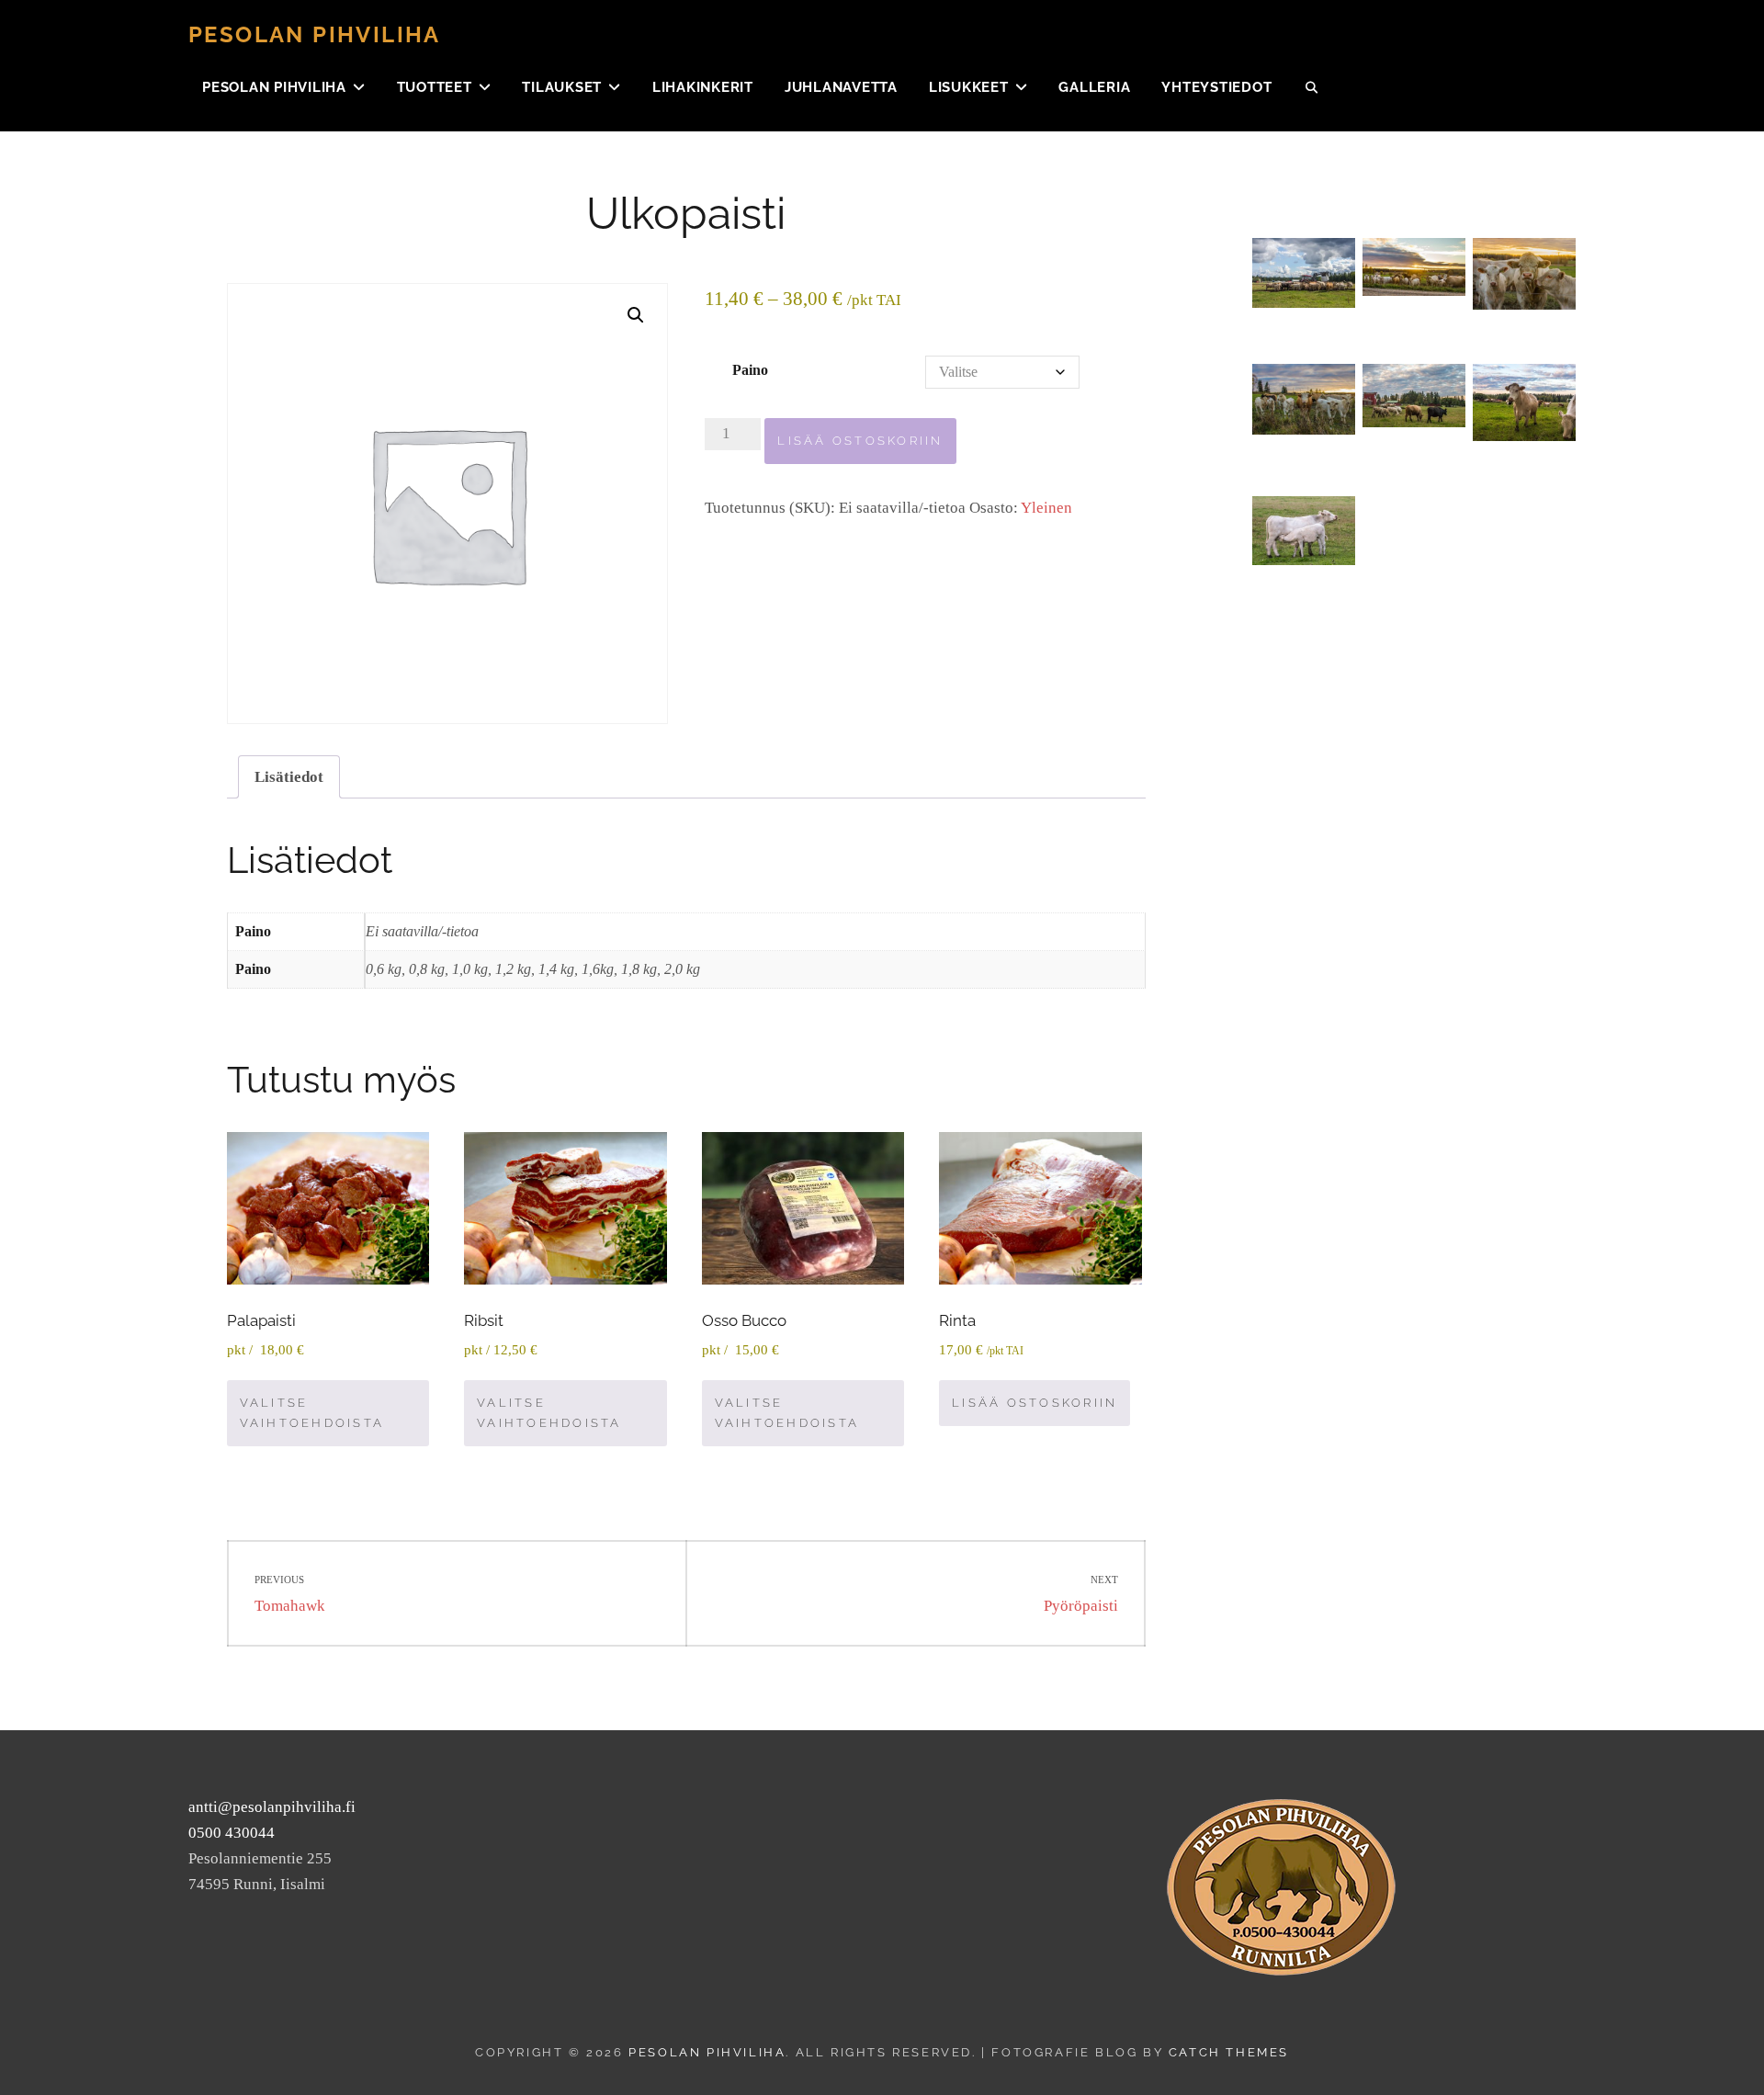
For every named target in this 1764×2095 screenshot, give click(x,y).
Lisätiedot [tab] (289, 777)
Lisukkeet (969, 87)
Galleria (1094, 87)
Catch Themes (1229, 2052)
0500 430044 (232, 1833)
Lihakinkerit (703, 87)
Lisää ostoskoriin (860, 441)
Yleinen (1046, 508)
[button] (636, 315)
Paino (750, 370)
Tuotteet (435, 87)
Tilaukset (562, 87)
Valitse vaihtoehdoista (312, 1413)
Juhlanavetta (841, 87)
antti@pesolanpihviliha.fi (272, 1807)
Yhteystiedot (1216, 87)
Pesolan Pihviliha (315, 34)
